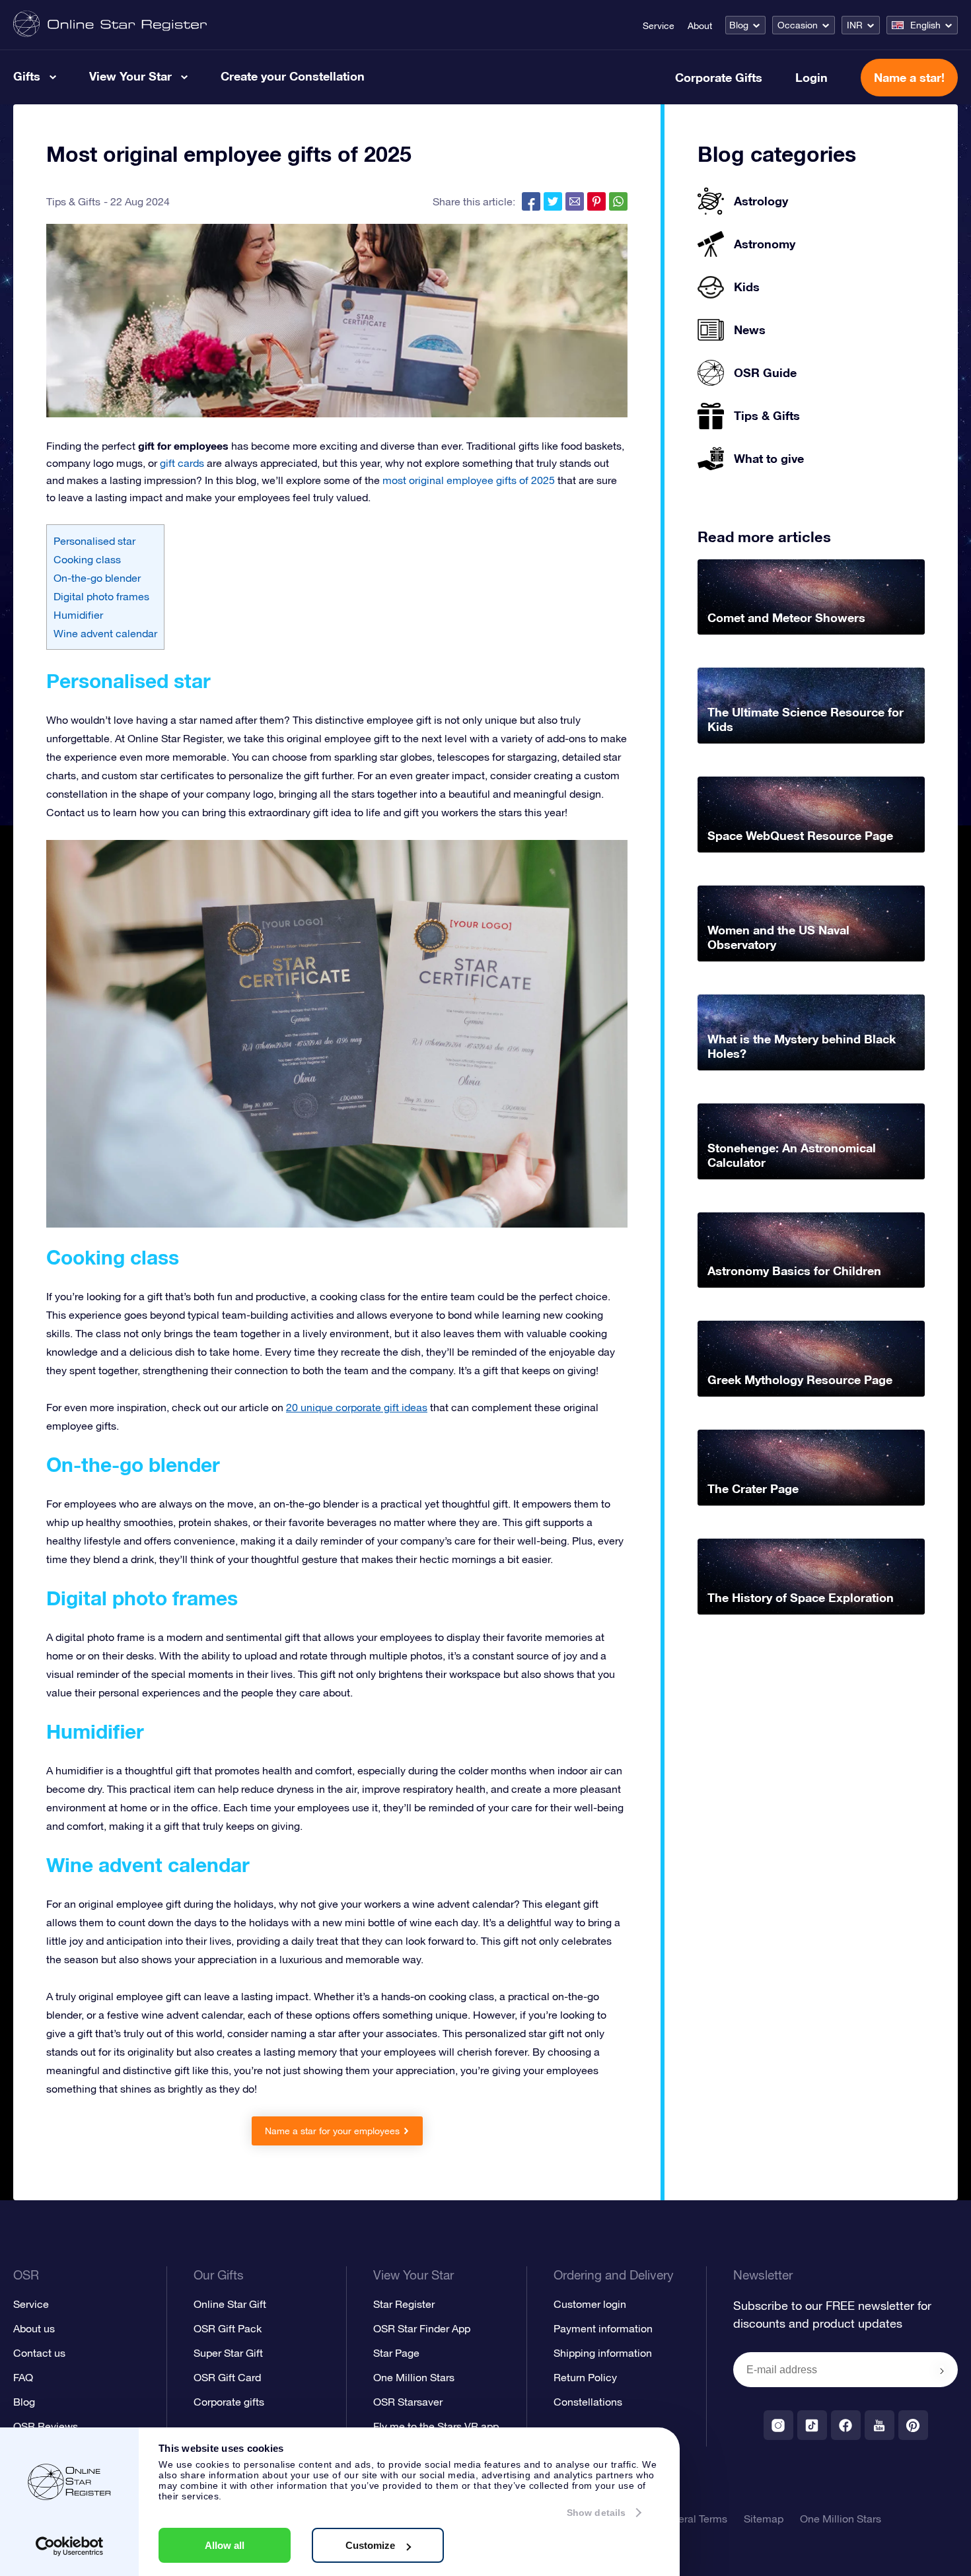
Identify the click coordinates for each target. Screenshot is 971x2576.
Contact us (39, 2353)
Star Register (404, 2304)
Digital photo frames (101, 596)
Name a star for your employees (332, 2131)
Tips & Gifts (73, 201)
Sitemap (764, 2519)
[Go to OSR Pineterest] (913, 2425)
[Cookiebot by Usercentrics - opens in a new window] (70, 2546)
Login (811, 77)
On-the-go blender (97, 578)
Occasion (798, 25)
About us (34, 2328)
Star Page (396, 2353)
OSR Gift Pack (228, 2328)
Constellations (588, 2402)
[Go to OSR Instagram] (778, 2425)
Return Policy (585, 2377)
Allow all (225, 2545)
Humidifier (78, 615)
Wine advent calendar (105, 633)
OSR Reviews (46, 2426)
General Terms (693, 2519)
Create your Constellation (293, 76)
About (700, 26)
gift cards (182, 463)
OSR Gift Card (227, 2377)
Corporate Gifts (719, 77)
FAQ (23, 2377)
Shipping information (603, 2353)
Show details (596, 2513)
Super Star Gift (228, 2353)
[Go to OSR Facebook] (846, 2425)
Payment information (603, 2328)
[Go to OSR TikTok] (812, 2425)
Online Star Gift (230, 2304)
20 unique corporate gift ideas (357, 1407)
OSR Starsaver (408, 2402)
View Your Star (130, 76)
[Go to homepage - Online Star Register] (110, 25)
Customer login (590, 2304)
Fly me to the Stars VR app (436, 2426)
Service (659, 26)
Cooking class (87, 559)
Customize (370, 2545)
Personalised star (94, 541)
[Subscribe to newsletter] (942, 2371)
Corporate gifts (229, 2402)
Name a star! (909, 77)
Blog (739, 25)
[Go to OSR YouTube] (880, 2425)
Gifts (27, 76)
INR (855, 25)
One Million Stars (414, 2377)
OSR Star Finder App (422, 2328)
